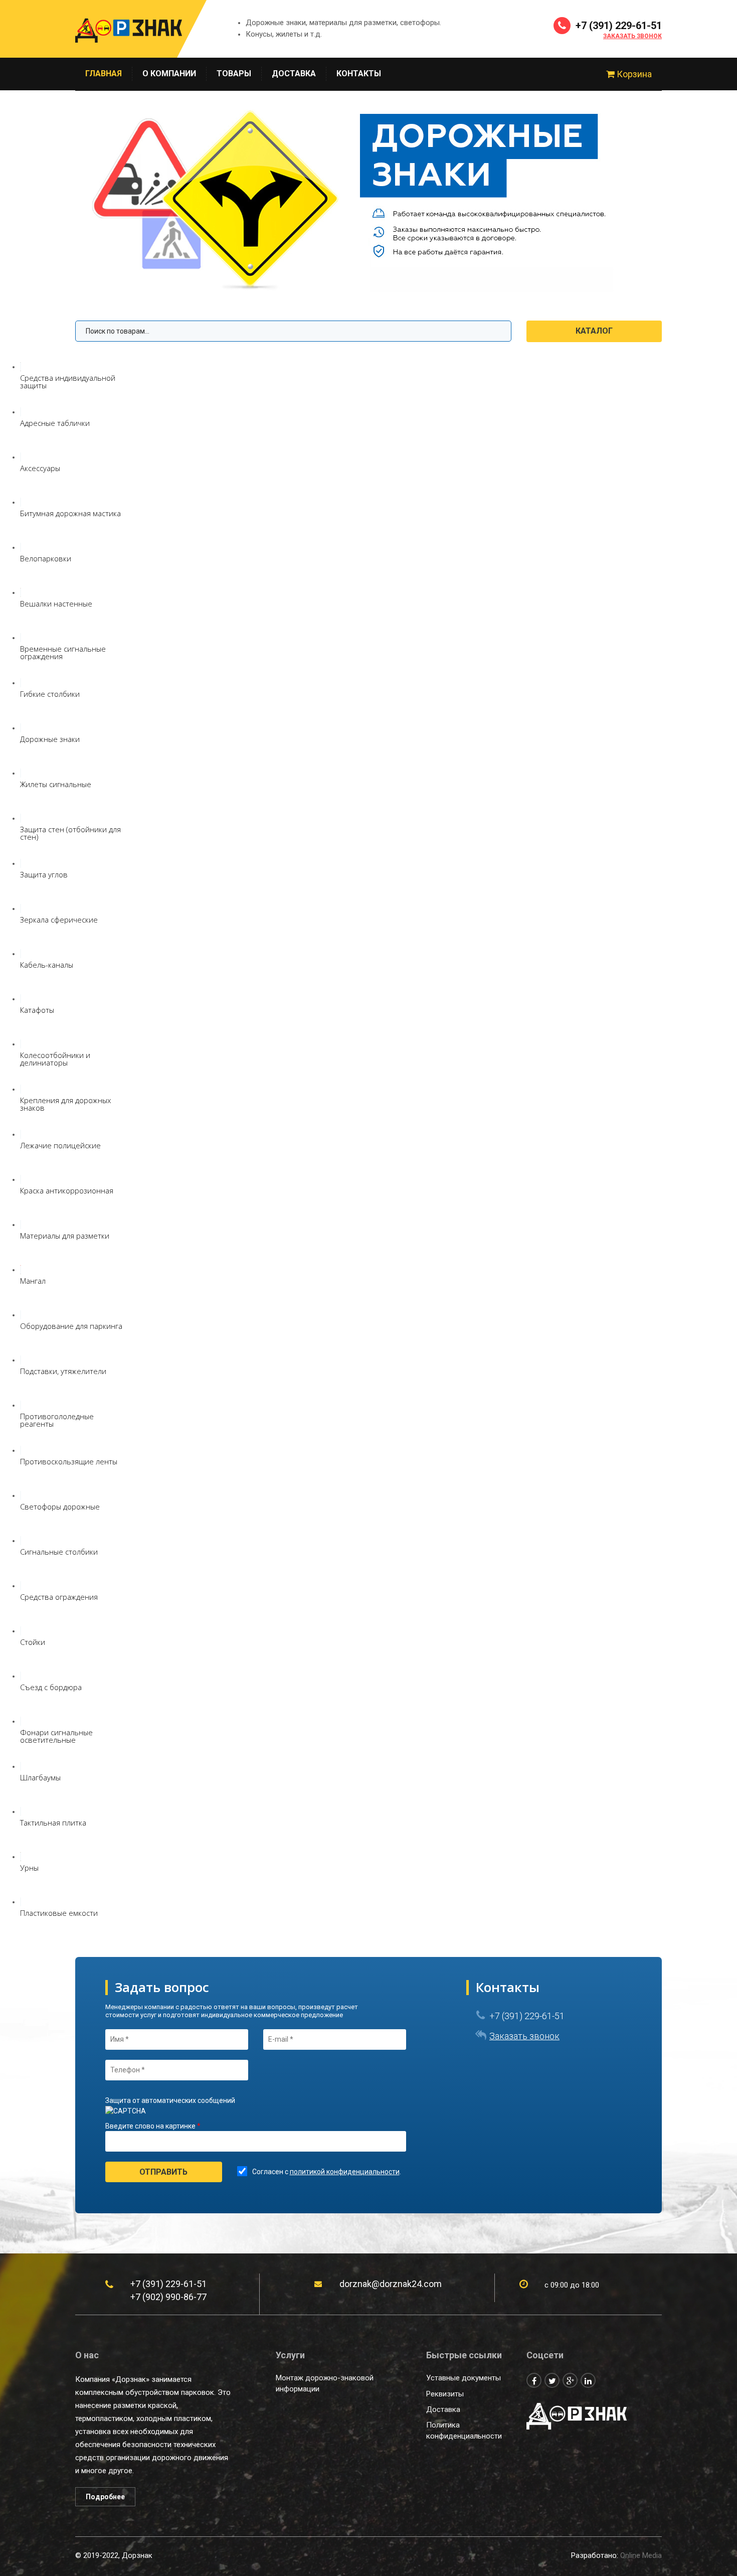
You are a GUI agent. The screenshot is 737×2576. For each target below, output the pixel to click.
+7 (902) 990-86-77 (168, 2297)
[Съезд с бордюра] (21, 1676)
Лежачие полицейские (60, 1145)
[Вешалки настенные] (21, 592)
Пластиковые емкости (59, 1913)
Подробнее (105, 2497)
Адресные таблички (55, 423)
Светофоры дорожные (60, 1506)
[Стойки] (21, 1631)
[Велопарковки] (21, 547)
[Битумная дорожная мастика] (21, 502)
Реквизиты (445, 2394)
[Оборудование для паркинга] (21, 1315)
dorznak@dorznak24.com (391, 2284)
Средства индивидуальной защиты (68, 382)
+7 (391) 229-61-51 (617, 26)
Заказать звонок (632, 36)
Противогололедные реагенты (57, 1420)
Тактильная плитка (53, 1823)
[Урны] (21, 1857)
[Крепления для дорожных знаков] (21, 1089)
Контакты (359, 73)
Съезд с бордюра (51, 1687)
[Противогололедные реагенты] (21, 1405)
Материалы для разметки (65, 1236)
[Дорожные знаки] (21, 728)
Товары (234, 73)
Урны (29, 1868)
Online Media (641, 2555)
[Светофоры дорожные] (21, 1495)
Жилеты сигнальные (56, 784)
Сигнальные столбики (59, 1552)
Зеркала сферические (59, 920)
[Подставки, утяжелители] (21, 1360)
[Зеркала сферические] (21, 908)
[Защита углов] (21, 863)
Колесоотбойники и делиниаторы (55, 1059)
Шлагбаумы (40, 1777)
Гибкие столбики (50, 694)
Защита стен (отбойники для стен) (70, 833)
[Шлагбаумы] (21, 1766)
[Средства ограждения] (21, 1586)
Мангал (33, 1281)
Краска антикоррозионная (67, 1190)
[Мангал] (21, 1270)
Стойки (33, 1642)
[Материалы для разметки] (21, 1225)
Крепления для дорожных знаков (65, 1104)
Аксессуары (40, 468)
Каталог (594, 331)
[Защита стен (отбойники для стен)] (21, 818)
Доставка (294, 73)
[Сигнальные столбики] (21, 1541)
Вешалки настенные (56, 603)
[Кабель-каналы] (21, 954)
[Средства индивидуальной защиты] (21, 367)
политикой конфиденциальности (345, 2172)
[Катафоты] (21, 999)
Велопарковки (46, 558)
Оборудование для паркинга (71, 1326)
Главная (104, 73)
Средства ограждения (59, 1597)
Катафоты (37, 1010)
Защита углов (44, 874)
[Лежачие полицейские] (21, 1134)
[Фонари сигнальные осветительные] (21, 1721)
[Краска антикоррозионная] (21, 1179)
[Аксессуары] (21, 457)
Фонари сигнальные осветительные (56, 1736)
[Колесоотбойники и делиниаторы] (21, 1044)
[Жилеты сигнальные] (21, 773)
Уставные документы (464, 2378)
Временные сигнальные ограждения (63, 652)
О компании (169, 73)
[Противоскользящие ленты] (21, 1450)
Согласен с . (327, 2172)
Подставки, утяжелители (63, 1371)
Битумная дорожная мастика (70, 513)
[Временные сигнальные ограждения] (21, 638)
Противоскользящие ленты (69, 1461)
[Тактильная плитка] (21, 1811)
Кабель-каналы (47, 965)
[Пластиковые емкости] (21, 1902)
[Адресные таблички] (21, 412)
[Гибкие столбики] (21, 683)
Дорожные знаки (50, 739)
